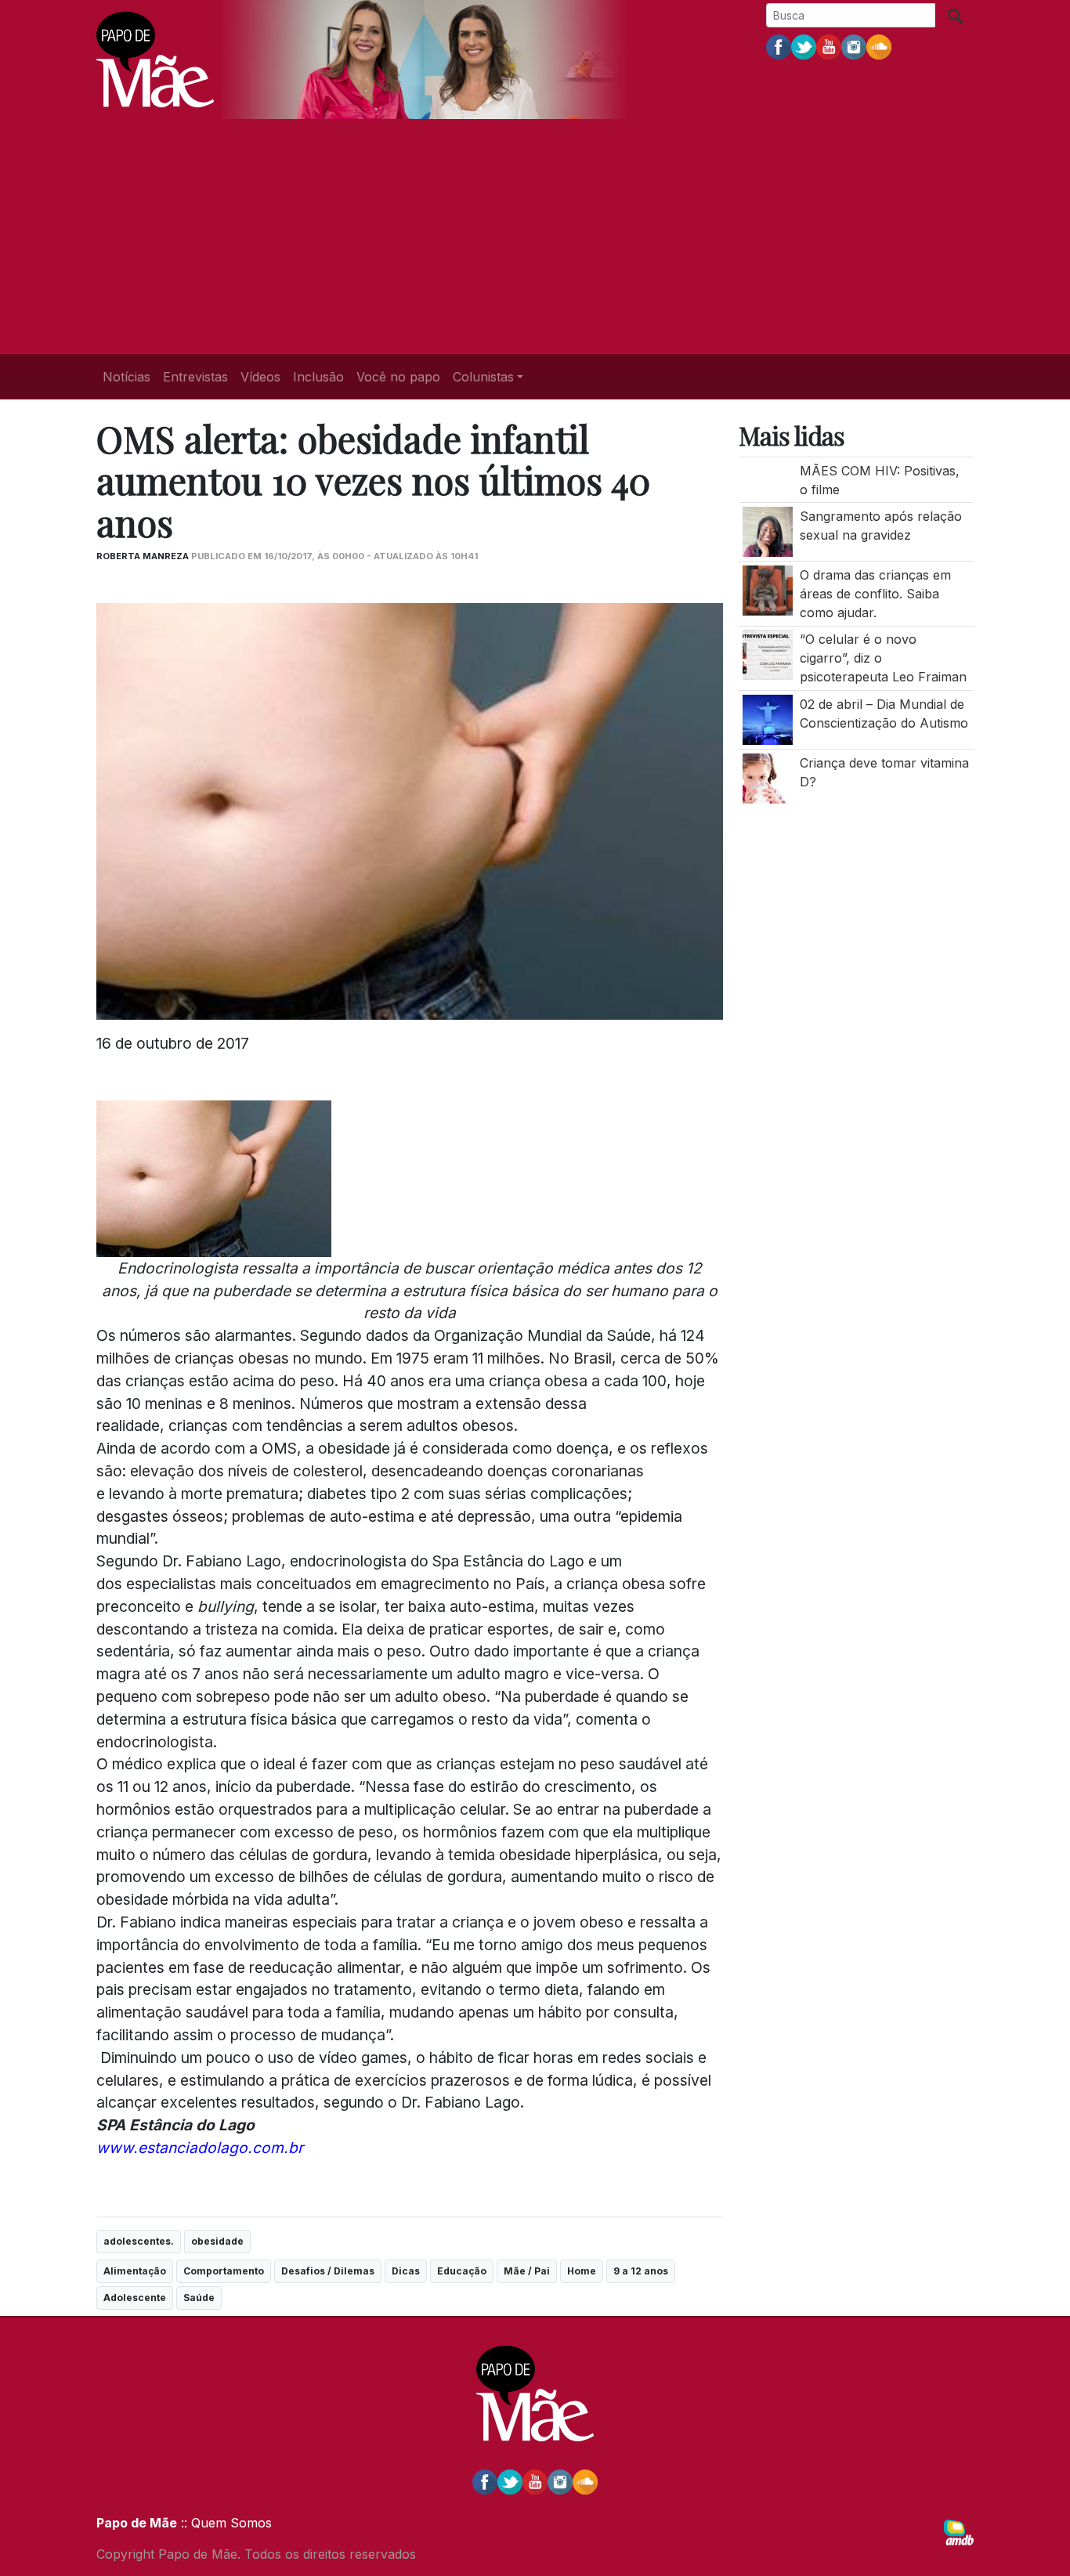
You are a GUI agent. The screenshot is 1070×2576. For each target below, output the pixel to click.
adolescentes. (139, 2241)
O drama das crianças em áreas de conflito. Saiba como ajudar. (875, 594)
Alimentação (135, 2271)
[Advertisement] (535, 237)
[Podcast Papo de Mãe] (879, 46)
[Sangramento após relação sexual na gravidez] (768, 531)
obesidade (217, 2241)
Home (582, 2271)
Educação (462, 2271)
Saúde (199, 2298)
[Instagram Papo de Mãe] (854, 46)
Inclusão (318, 377)
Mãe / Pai (527, 2271)
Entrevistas (195, 377)
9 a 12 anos (641, 2271)
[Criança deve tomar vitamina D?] (768, 777)
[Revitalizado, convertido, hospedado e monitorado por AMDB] (959, 2531)
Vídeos (260, 377)
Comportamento (224, 2271)
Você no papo (398, 377)
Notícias (127, 377)
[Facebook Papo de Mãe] (779, 46)
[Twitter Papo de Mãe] (804, 46)
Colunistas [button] (483, 377)
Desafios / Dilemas (328, 2271)
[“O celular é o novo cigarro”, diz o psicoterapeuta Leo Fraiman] (768, 654)
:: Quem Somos (224, 2523)
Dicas (406, 2271)
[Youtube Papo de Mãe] (829, 46)
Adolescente (135, 2298)
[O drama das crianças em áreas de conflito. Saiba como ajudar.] (768, 589)
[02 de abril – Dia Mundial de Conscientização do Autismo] (768, 718)
